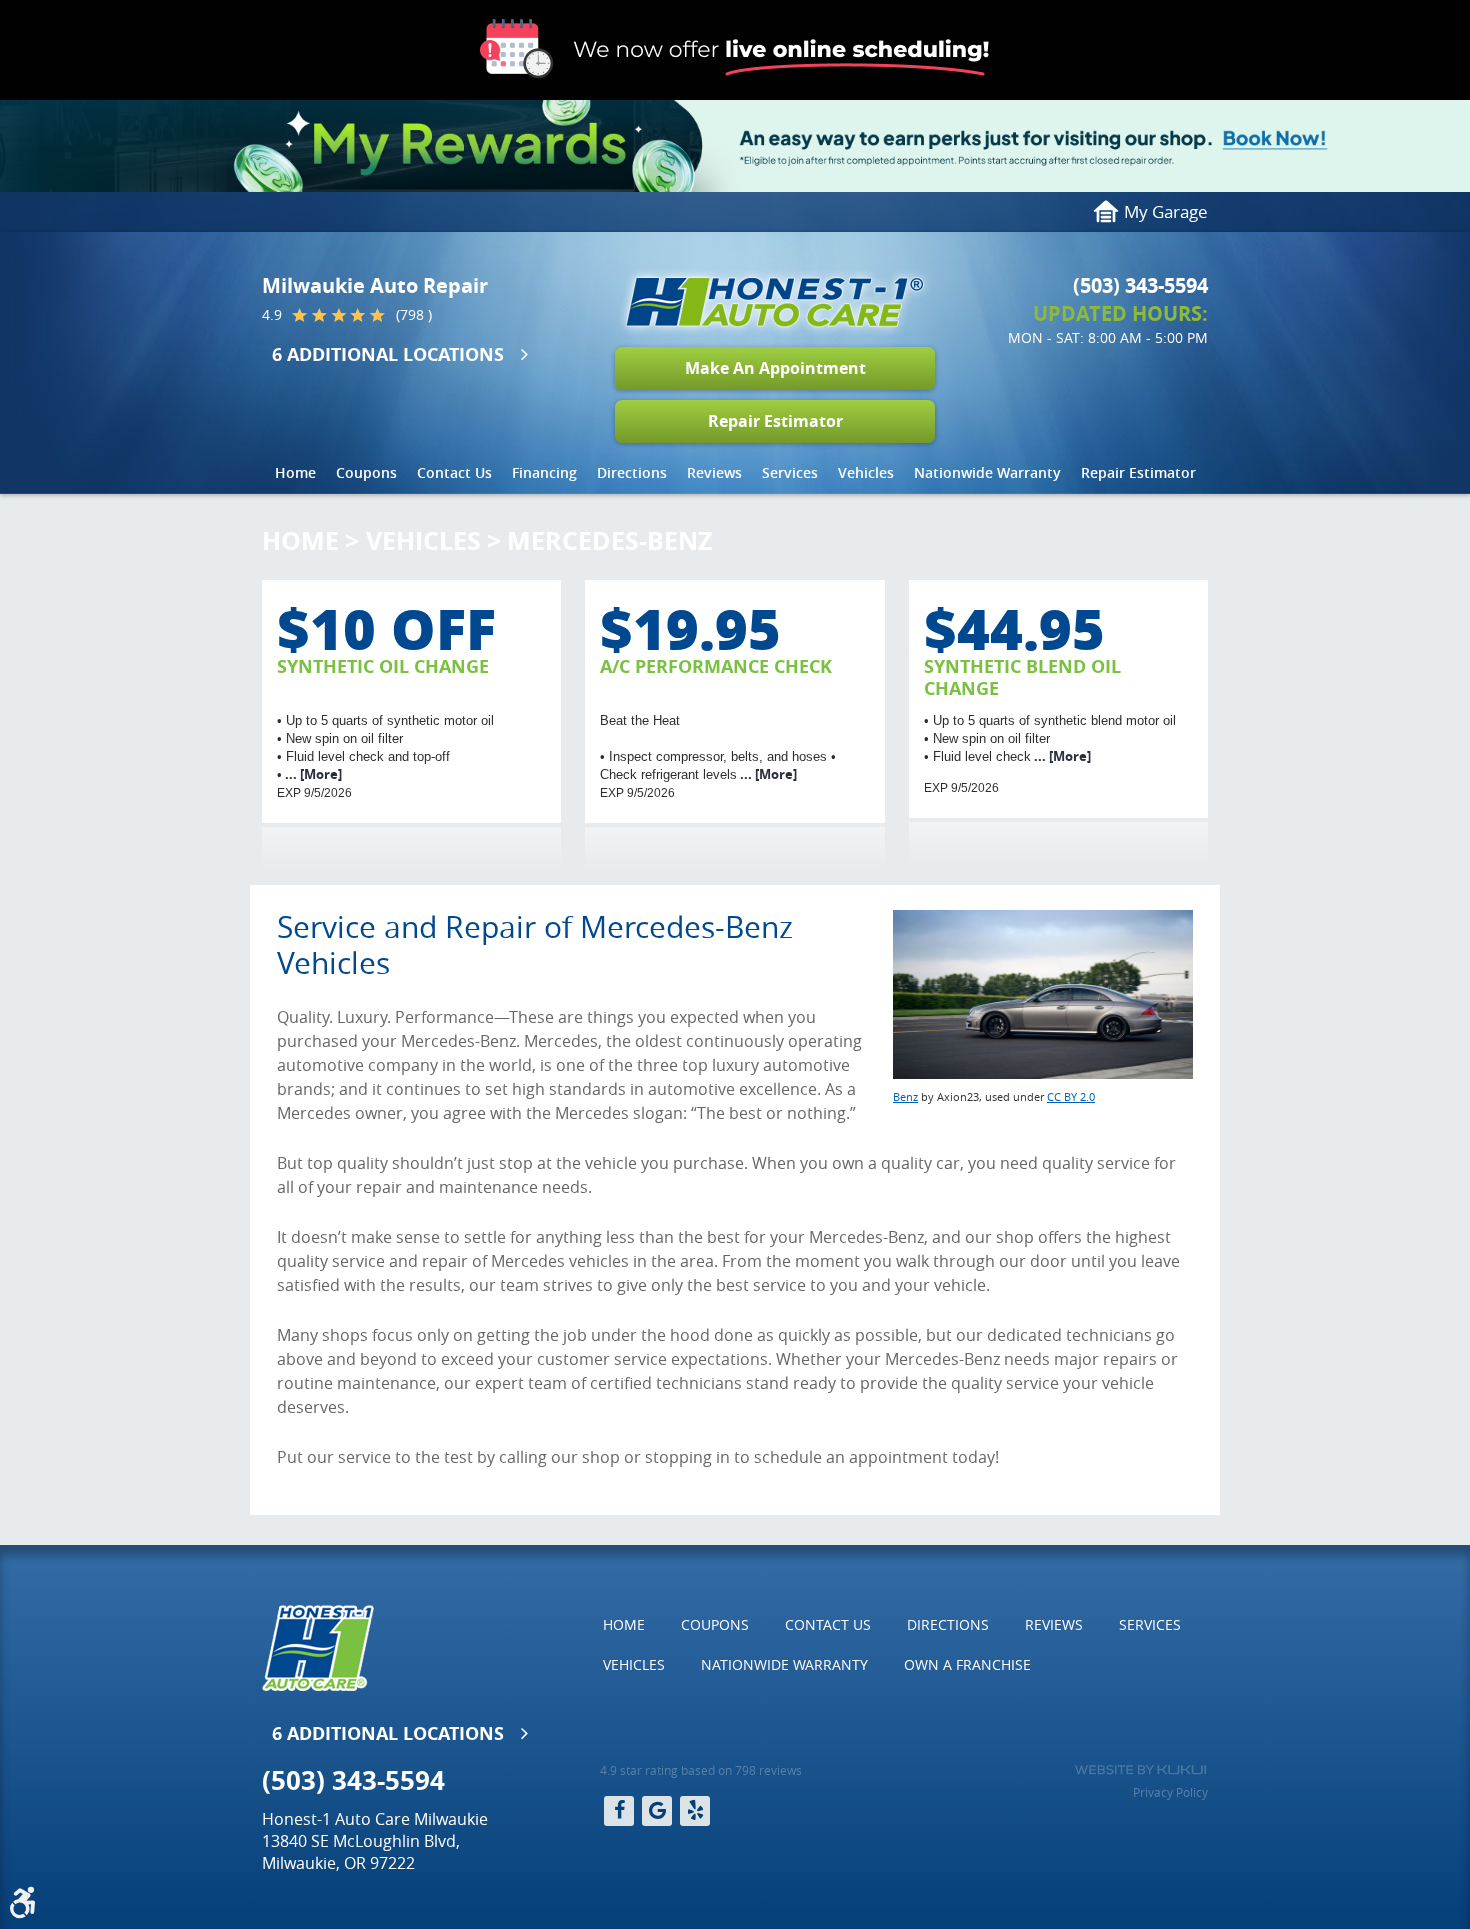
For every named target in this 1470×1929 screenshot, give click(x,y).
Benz (905, 1096)
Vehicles (866, 472)
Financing (544, 472)
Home (295, 472)
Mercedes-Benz (609, 540)
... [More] (312, 774)
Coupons (366, 472)
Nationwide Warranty (987, 472)
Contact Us (454, 472)
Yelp (695, 1811)
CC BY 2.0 (1071, 1096)
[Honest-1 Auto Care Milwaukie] (775, 302)
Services (790, 472)
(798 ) (414, 315)
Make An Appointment (775, 368)
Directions (632, 472)
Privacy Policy (1170, 1792)
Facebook (619, 1811)
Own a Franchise (967, 1664)
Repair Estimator (775, 421)
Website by (1140, 1770)
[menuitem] (295, 473)
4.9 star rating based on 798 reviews (701, 1770)
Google (657, 1811)
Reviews (714, 472)
